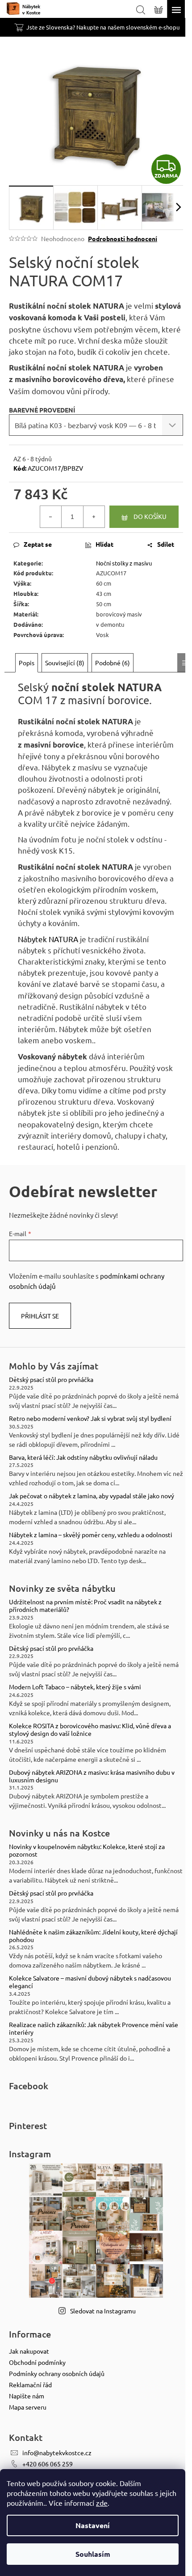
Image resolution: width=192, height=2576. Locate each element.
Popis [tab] (27, 663)
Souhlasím (93, 2554)
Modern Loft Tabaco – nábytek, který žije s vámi (75, 1687)
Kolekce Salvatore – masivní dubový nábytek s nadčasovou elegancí (90, 1982)
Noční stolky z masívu (124, 563)
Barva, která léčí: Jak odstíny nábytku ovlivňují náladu (83, 1457)
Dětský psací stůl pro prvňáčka (51, 1379)
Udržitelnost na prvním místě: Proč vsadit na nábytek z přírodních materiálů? (85, 1606)
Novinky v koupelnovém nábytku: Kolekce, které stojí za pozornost (87, 1850)
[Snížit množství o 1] (51, 517)
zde (102, 2503)
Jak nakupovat (29, 2351)
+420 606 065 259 (48, 2464)
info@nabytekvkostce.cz (57, 2453)
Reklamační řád (30, 2385)
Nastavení (93, 2525)
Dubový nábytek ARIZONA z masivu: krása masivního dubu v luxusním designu (92, 1776)
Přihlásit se (40, 1316)
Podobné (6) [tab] (113, 663)
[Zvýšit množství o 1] (94, 517)
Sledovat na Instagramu (103, 2311)
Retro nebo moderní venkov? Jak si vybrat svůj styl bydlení (90, 1418)
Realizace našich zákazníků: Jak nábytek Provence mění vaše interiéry (94, 2028)
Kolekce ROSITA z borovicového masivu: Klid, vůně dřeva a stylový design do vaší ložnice (90, 1730)
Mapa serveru (28, 2407)
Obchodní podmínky (37, 2362)
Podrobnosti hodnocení (123, 238)
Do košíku (150, 516)
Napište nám (27, 2396)
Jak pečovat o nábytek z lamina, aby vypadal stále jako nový (92, 1496)
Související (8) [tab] (65, 663)
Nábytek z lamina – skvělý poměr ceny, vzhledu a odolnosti (91, 1535)
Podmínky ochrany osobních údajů (57, 2373)
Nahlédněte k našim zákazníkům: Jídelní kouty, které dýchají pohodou (93, 1936)
